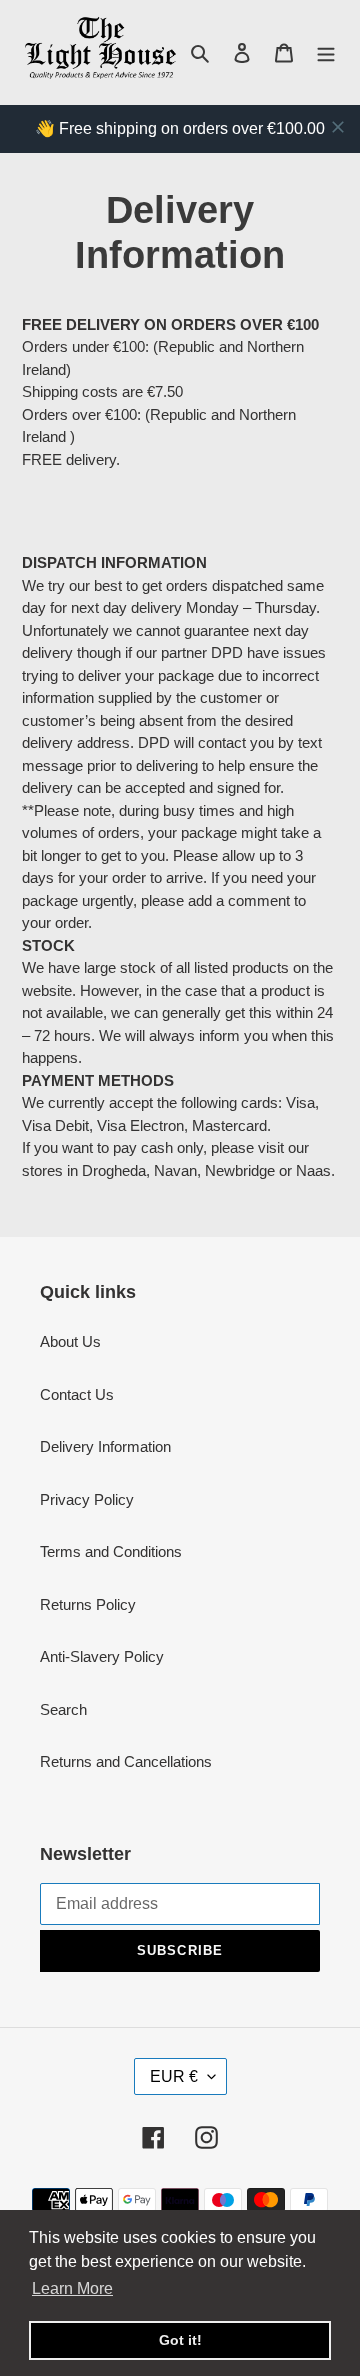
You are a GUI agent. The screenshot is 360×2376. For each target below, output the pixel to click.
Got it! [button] (180, 2340)
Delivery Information (105, 1446)
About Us (70, 1341)
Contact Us (77, 1394)
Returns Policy (88, 1604)
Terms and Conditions (111, 1551)
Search (63, 1709)
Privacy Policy (87, 1499)
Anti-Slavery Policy (102, 1656)
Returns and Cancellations (126, 1761)
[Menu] (326, 52)
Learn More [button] (72, 2288)
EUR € (174, 2076)
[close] (338, 127)
